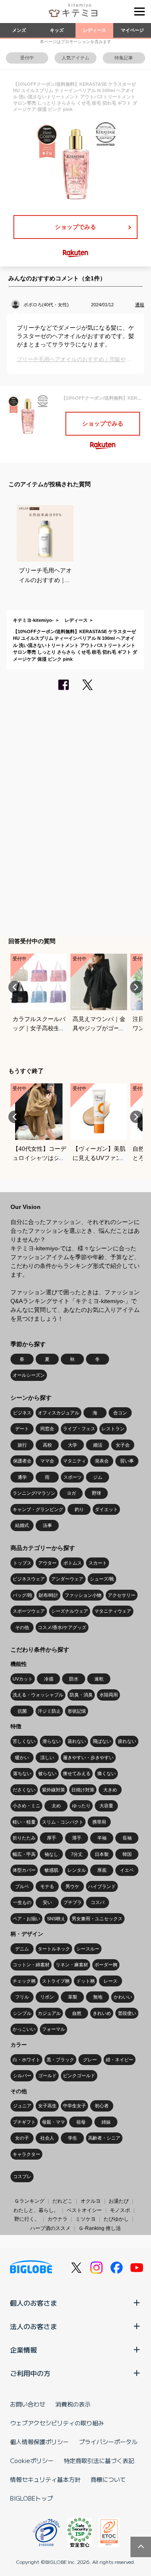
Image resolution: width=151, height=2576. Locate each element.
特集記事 (124, 58)
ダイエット (106, 1509)
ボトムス (73, 1563)
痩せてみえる (77, 1773)
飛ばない (102, 1741)
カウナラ (57, 2219)
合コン (120, 1413)
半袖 (102, 1838)
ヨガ (71, 1493)
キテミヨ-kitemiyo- (33, 620)
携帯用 (99, 1822)
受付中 (27, 58)
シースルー (88, 1949)
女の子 (22, 2138)
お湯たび (119, 2201)
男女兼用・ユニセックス (97, 1919)
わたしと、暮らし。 (36, 2210)
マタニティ (74, 1461)
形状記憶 (77, 1711)
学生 (73, 2138)
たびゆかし (116, 2219)
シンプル (22, 2013)
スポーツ (73, 1477)
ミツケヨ (86, 2219)
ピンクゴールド (79, 2076)
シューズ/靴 (102, 1579)
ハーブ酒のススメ (50, 2228)
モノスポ (120, 2210)
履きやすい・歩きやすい (88, 1758)
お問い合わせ (28, 2404)
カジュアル (49, 2013)
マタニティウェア (113, 1611)
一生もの (22, 1902)
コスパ (98, 1902)
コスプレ (22, 2176)
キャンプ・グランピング (38, 1509)
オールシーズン (29, 1375)
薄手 (77, 1838)
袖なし (51, 1854)
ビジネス (22, 1413)
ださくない (24, 1790)
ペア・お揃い (26, 1919)
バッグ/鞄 (22, 1595)
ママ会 (47, 1461)
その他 (22, 1627)
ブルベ (22, 1886)
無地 (98, 1997)
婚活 (98, 1445)
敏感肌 (51, 1870)
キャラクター (26, 2154)
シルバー (22, 2076)
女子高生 (47, 2106)
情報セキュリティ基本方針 (45, 2479)
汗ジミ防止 (49, 1711)
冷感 (49, 1679)
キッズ (57, 30)
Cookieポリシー (32, 2461)
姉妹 (106, 2122)
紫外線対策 (53, 1790)
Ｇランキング (29, 2201)
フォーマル (53, 2029)
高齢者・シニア (104, 2138)
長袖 (127, 1838)
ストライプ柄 (56, 1981)
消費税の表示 (73, 2404)
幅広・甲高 (24, 1854)
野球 (96, 1493)
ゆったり (81, 1806)
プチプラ (73, 1902)
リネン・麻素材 (72, 1965)
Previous (15, 987)
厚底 (102, 1870)
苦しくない (24, 1741)
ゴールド (47, 2076)
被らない (47, 1773)
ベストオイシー (84, 2210)
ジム (98, 1477)
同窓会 (47, 1429)
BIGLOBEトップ (31, 2498)
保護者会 (22, 1461)
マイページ (132, 30)
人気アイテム (75, 58)
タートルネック (54, 1949)
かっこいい (24, 2029)
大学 (73, 1445)
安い (47, 1902)
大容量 (106, 1806)
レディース (95, 30)
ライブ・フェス (79, 1429)
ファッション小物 (83, 1595)
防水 (74, 1679)
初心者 (102, 2106)
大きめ (110, 1790)
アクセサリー (122, 1595)
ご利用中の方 (30, 2373)
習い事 (127, 1461)
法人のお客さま (34, 2326)
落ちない (22, 1773)
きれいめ (102, 2013)
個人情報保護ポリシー (39, 2442)
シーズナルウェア (70, 1611)
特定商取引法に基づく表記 (99, 2461)
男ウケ (72, 1886)
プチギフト (24, 2122)
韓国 (127, 1854)
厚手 (52, 1838)
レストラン (113, 1429)
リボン (47, 1997)
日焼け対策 (83, 1790)
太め (56, 1806)
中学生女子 (74, 2106)
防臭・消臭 (81, 1695)
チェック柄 (24, 1981)
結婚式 (22, 1525)
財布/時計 (48, 1595)
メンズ (19, 30)
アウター (47, 1563)
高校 (47, 1445)
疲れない (127, 1741)
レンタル (77, 1870)
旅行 (22, 1445)
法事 (47, 1525)
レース (111, 1981)
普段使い (127, 2013)
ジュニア (22, 2106)
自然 (77, 2013)
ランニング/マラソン (34, 1493)
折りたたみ (24, 1838)
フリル (22, 1997)
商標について (108, 2479)
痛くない (107, 1773)
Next (136, 987)
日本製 (102, 1854)
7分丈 (77, 1854)
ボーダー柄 (106, 1965)
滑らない (52, 1741)
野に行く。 (27, 2219)
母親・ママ (53, 2122)
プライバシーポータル (108, 2442)
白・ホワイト (26, 2060)
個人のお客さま (34, 2303)
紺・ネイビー (120, 2060)
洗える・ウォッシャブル (38, 1695)
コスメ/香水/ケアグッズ (62, 1627)
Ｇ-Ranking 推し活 (100, 2228)
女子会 (123, 1445)
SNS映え (56, 1919)
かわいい (123, 1997)
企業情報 (23, 2350)
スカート (98, 1563)
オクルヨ (91, 2201)
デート (22, 1429)
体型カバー (24, 1870)
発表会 (102, 1461)
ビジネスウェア (29, 1579)
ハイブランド (102, 1886)
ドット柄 (86, 1981)
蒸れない (77, 1741)
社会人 (47, 2138)
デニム (22, 1949)
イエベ (127, 1870)
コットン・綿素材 (31, 1965)
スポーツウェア (29, 1611)
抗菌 (22, 1711)
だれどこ (62, 2201)
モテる (47, 1886)
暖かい (22, 1758)
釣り (79, 1509)
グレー (90, 2060)
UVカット (23, 1679)
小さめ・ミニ (26, 1806)
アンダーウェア (67, 1579)
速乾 (99, 1679)
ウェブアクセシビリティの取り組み (57, 2423)
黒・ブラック (60, 2060)
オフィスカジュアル (59, 1413)
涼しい (47, 1758)
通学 (22, 1477)
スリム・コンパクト (63, 1822)
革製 (73, 1997)
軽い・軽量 (24, 1822)
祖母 (81, 2122)
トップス (22, 1563)
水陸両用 (109, 1695)
